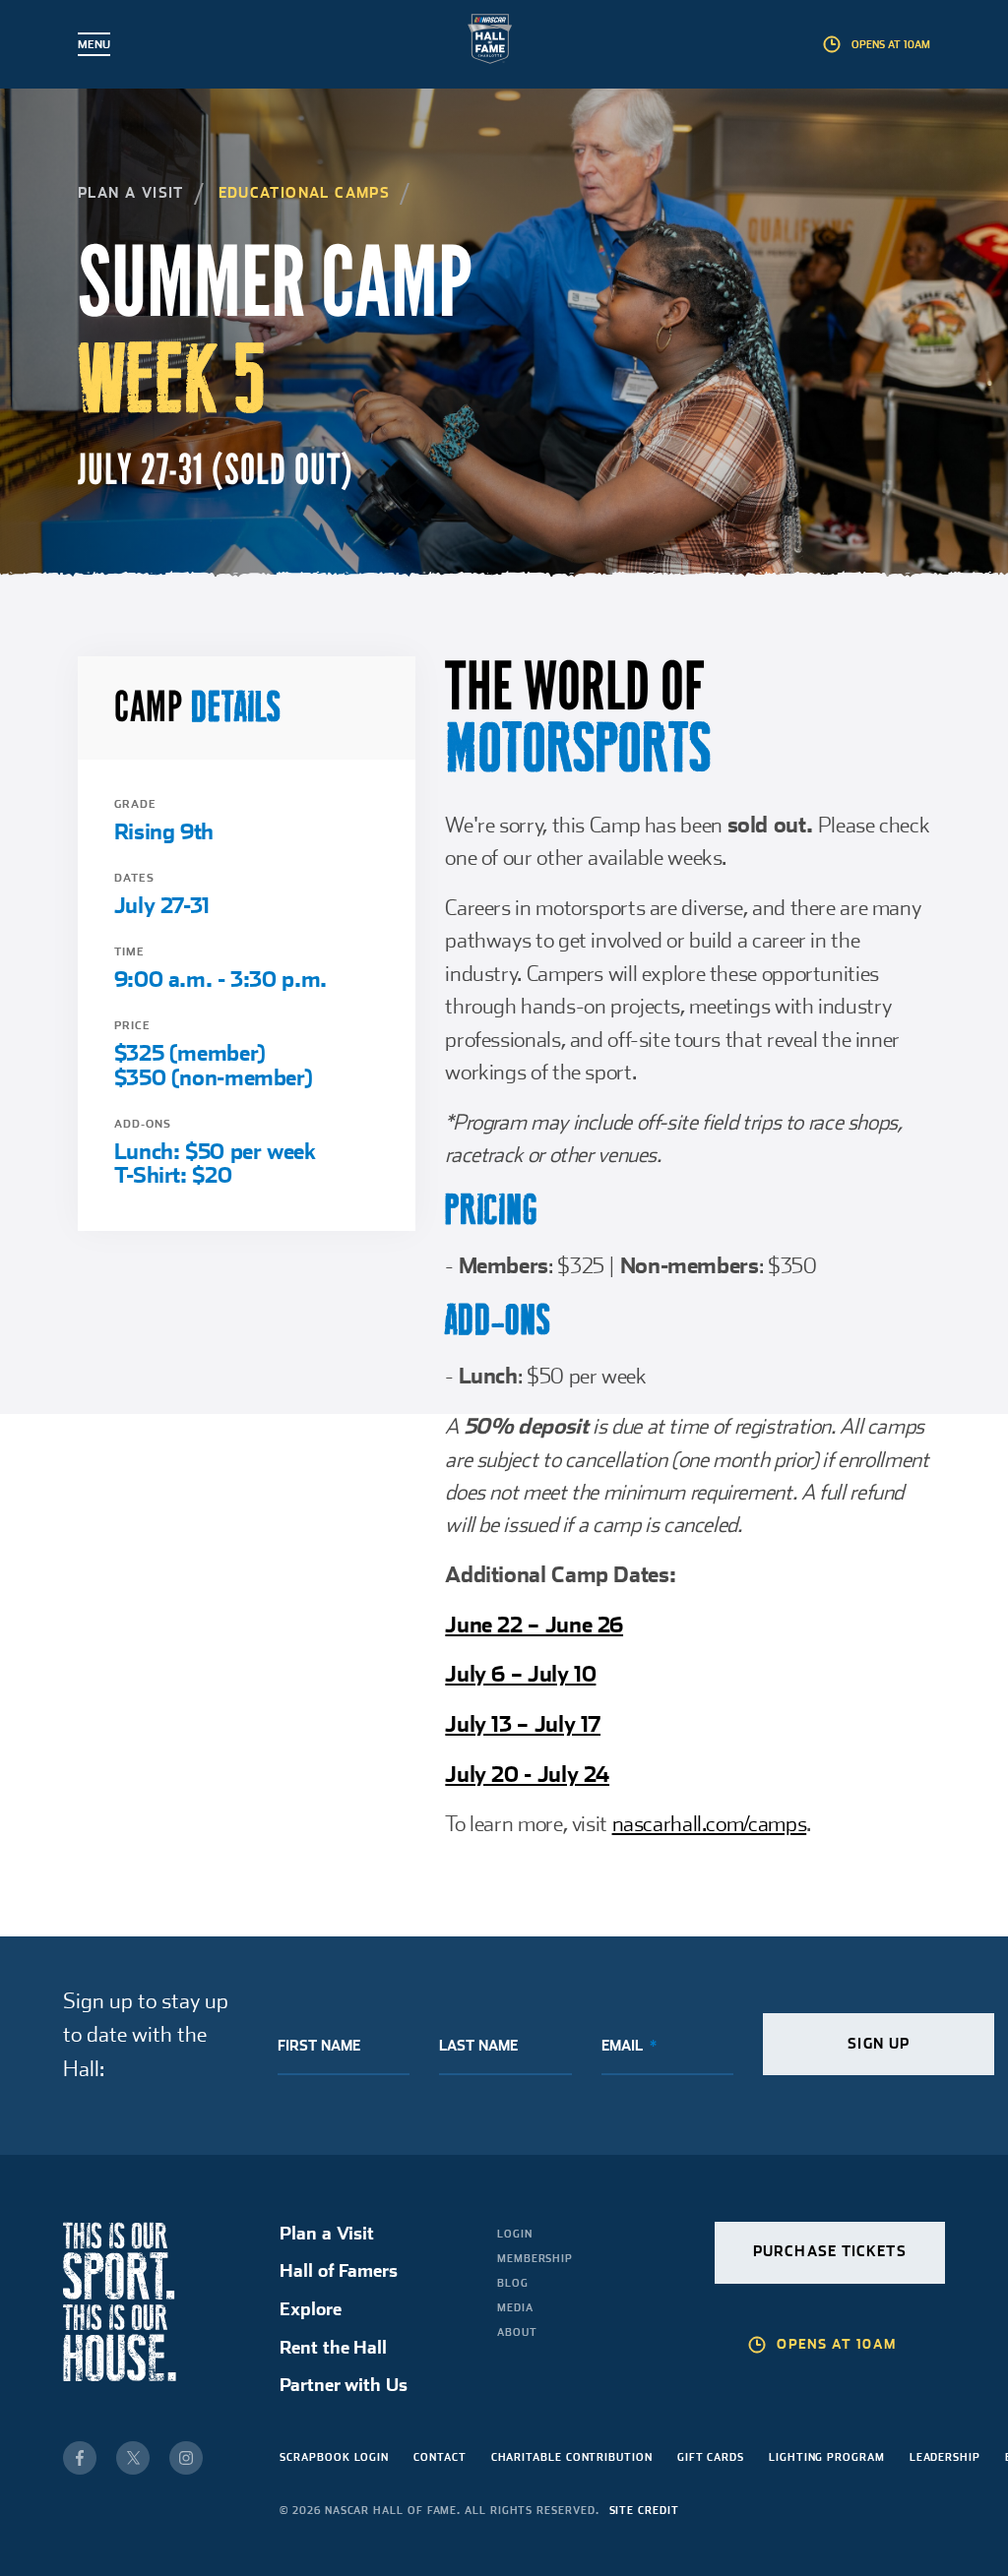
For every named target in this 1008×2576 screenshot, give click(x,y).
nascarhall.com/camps (710, 1823)
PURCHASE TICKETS (830, 2251)
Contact (440, 2457)
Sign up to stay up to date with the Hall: (146, 2034)
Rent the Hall (333, 2347)
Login (515, 2234)
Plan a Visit (131, 193)
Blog (513, 2283)
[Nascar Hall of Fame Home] (504, 43)
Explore (310, 2309)
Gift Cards (711, 2457)
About (517, 2332)
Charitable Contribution (572, 2457)
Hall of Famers (338, 2270)
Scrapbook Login (334, 2457)
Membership (535, 2258)
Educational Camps (305, 193)
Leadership (945, 2457)
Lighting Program (827, 2457)
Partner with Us (343, 2385)
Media (515, 2307)
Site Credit (644, 2510)
